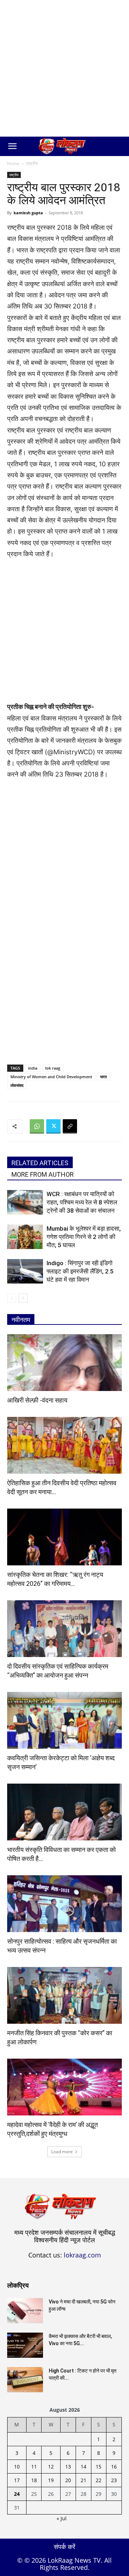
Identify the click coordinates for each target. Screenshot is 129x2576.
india (33, 1068)
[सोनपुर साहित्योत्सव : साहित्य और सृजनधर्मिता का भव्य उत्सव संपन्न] (64, 1904)
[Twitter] (53, 1126)
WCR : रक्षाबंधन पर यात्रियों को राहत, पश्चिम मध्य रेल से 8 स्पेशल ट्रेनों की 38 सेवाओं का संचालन (82, 1202)
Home (13, 163)
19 (51, 2480)
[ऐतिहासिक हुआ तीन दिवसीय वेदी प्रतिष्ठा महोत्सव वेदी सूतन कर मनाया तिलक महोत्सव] (64, 1445)
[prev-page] (12, 1298)
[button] (12, 146)
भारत (103, 1077)
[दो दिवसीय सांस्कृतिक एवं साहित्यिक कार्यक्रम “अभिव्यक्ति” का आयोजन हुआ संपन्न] (64, 1629)
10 (17, 2467)
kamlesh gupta (28, 213)
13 (68, 2467)
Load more (62, 2152)
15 (99, 2467)
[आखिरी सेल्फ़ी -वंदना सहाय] (64, 1363)
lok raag (53, 1068)
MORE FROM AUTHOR (43, 1174)
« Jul (62, 2518)
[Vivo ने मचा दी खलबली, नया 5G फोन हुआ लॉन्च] (25, 2311)
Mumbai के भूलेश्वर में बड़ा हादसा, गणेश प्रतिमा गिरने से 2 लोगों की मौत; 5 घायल (84, 1237)
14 (83, 2467)
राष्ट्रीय (32, 163)
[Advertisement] (64, 68)
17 (17, 2480)
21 (83, 2480)
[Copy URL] (70, 1126)
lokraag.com (82, 2255)
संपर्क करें (64, 2547)
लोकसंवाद (17, 1085)
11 (34, 2467)
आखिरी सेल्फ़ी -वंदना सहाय (37, 1400)
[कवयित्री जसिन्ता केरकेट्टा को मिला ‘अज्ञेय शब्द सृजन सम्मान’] (64, 1720)
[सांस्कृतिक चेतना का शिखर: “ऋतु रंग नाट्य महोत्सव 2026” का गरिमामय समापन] (64, 1537)
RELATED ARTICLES (40, 1163)
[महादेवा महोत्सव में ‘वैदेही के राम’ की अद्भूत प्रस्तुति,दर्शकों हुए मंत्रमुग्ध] (64, 2087)
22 (99, 2480)
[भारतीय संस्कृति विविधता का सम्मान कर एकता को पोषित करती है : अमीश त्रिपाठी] (64, 1812)
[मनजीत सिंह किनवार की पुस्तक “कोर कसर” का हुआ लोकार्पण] (64, 1995)
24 (17, 2494)
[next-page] (23, 1298)
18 (34, 2480)
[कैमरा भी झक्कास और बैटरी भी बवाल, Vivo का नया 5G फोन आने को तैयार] (25, 2345)
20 (68, 2480)
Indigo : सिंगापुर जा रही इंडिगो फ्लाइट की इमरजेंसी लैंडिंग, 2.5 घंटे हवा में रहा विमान (80, 1271)
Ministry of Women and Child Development (51, 1077)
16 (114, 2467)
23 (114, 2480)
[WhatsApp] (37, 1126)
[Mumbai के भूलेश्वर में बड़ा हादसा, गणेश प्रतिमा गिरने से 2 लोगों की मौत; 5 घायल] (25, 1237)
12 (51, 2467)
